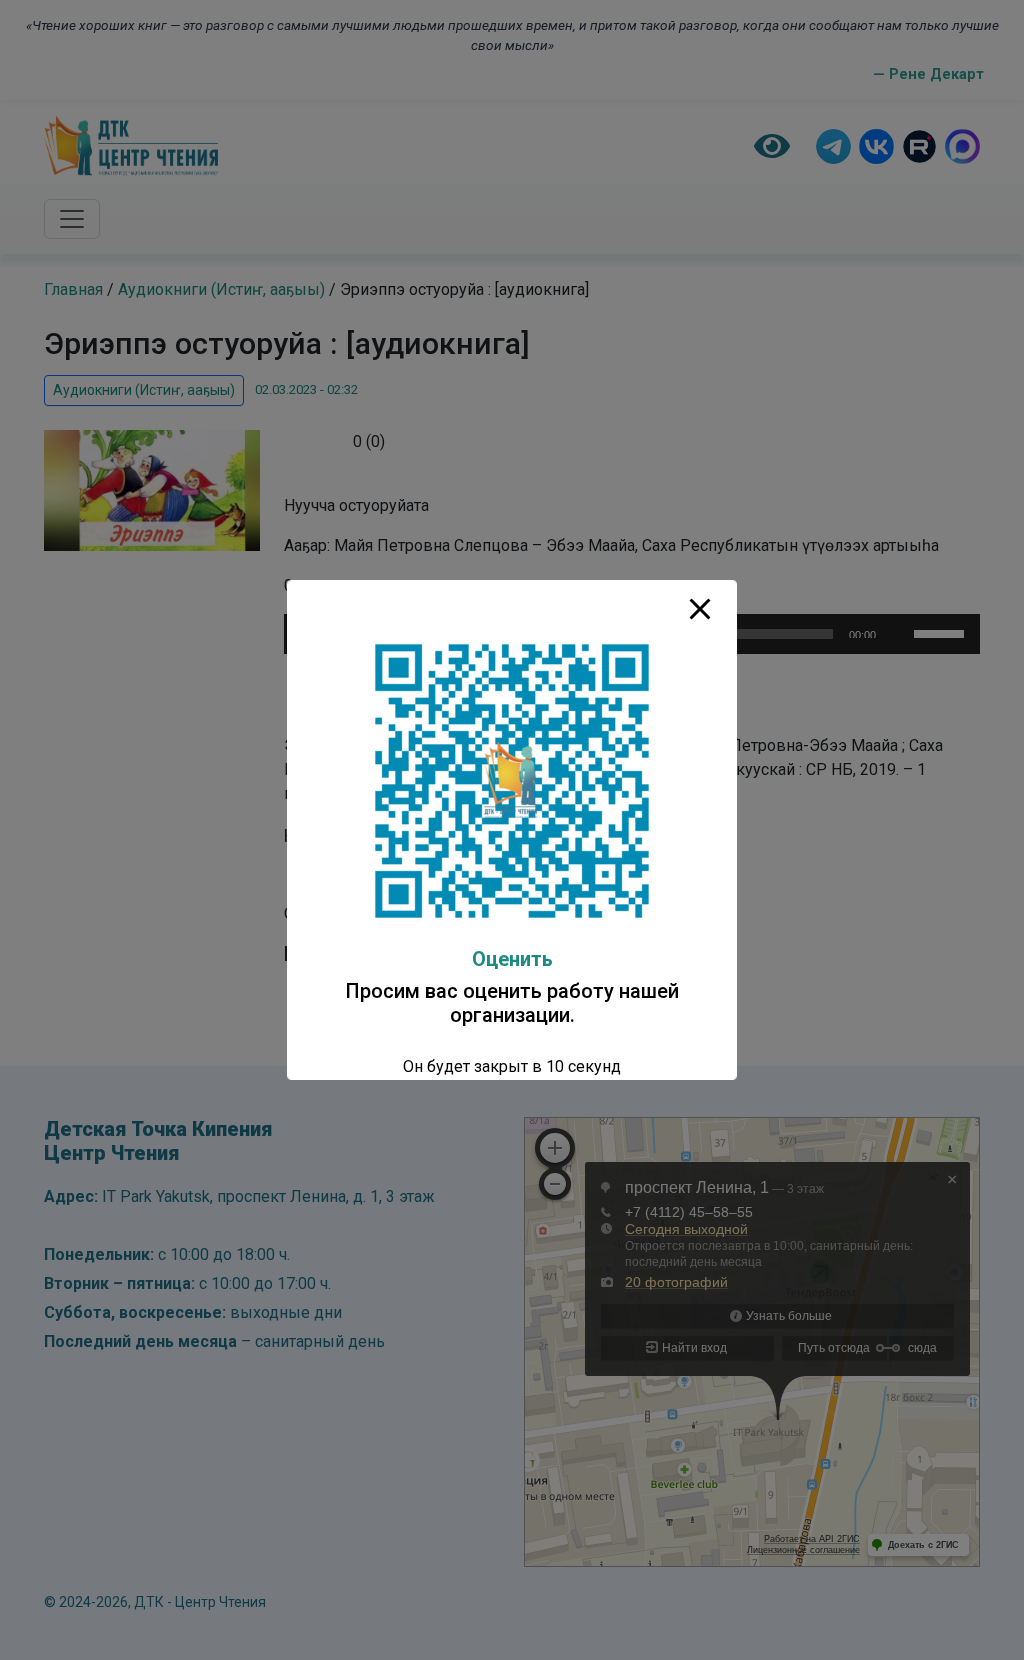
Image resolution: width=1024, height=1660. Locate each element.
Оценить (512, 959)
